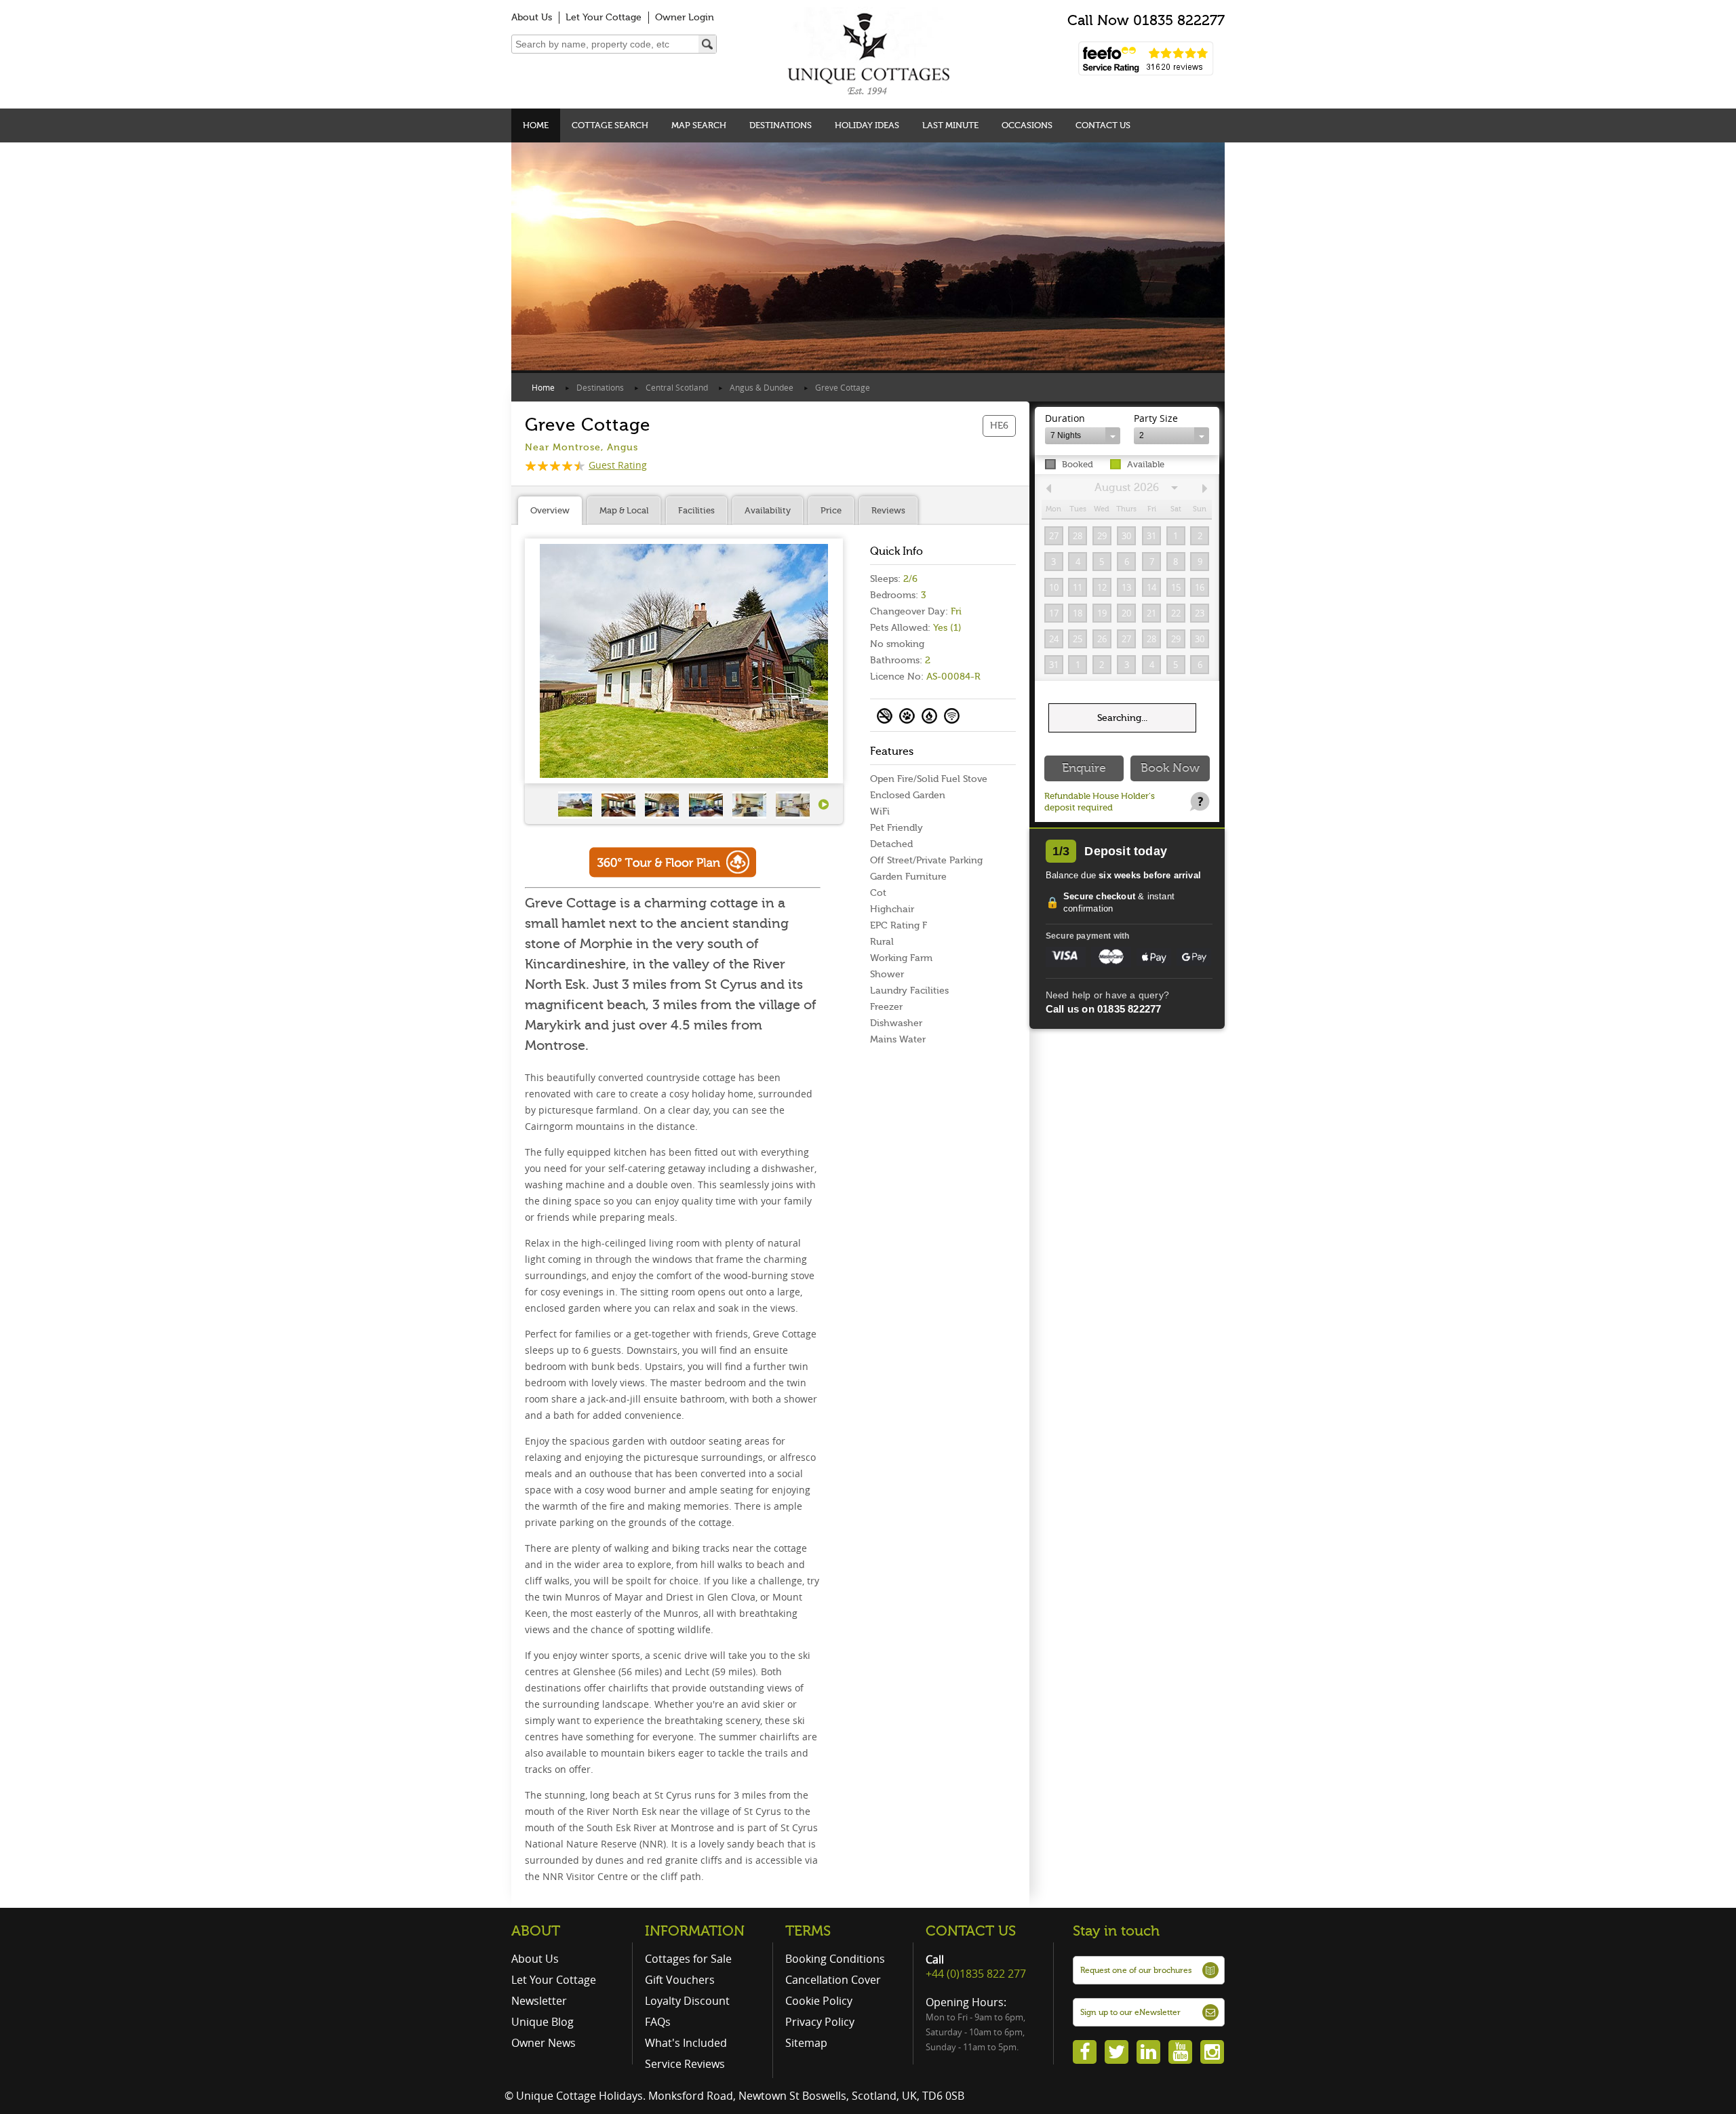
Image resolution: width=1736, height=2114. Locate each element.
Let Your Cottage (604, 17)
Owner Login (685, 17)
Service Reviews (685, 2064)
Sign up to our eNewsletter (1130, 2012)
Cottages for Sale (688, 1959)
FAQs (658, 2022)
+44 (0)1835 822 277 (976, 1974)
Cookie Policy (819, 2001)
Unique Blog (542, 2022)
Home (536, 125)
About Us (532, 17)
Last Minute (950, 125)
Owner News (544, 2043)
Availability (768, 510)
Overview (550, 510)
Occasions (1027, 125)
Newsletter (539, 2001)
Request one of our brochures (1136, 1970)
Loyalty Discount (687, 2001)
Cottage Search (610, 125)
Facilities (696, 510)
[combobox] (1083, 436)
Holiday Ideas (867, 125)
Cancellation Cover (833, 1980)
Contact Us (1103, 125)
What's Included (686, 2043)
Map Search (699, 125)
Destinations (781, 125)
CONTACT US (971, 1931)
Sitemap (806, 2043)
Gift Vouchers (680, 1980)
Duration (1065, 418)
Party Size (1156, 418)
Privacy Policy (820, 2022)
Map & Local (624, 510)
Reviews (888, 510)
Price (831, 510)
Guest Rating (618, 465)
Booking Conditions (835, 1959)
